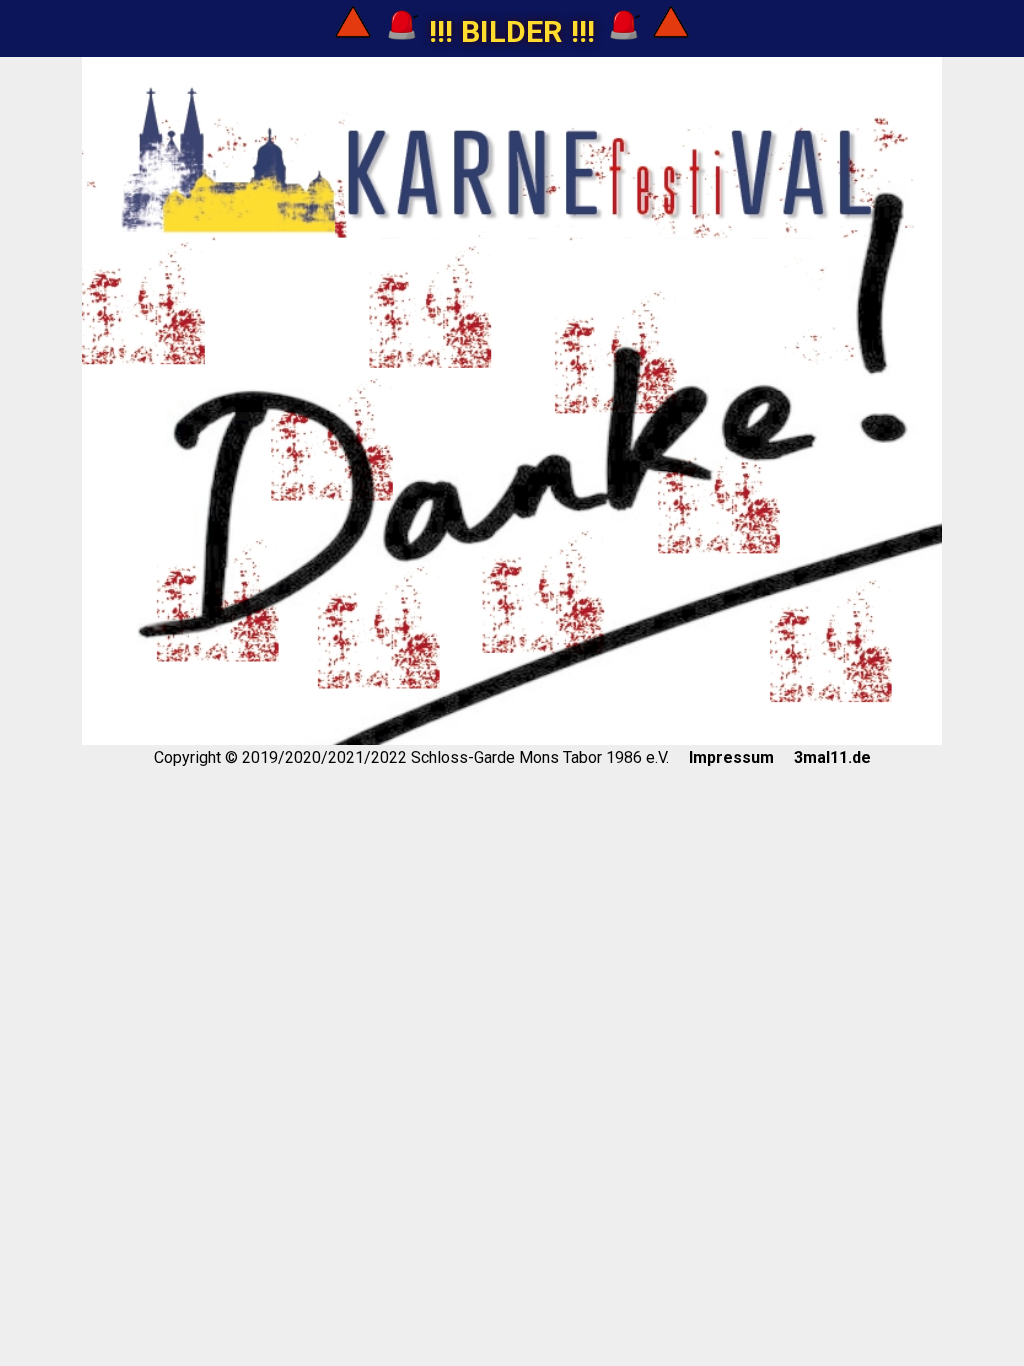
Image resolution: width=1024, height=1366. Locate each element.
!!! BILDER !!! (512, 31)
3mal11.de (832, 757)
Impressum (731, 757)
